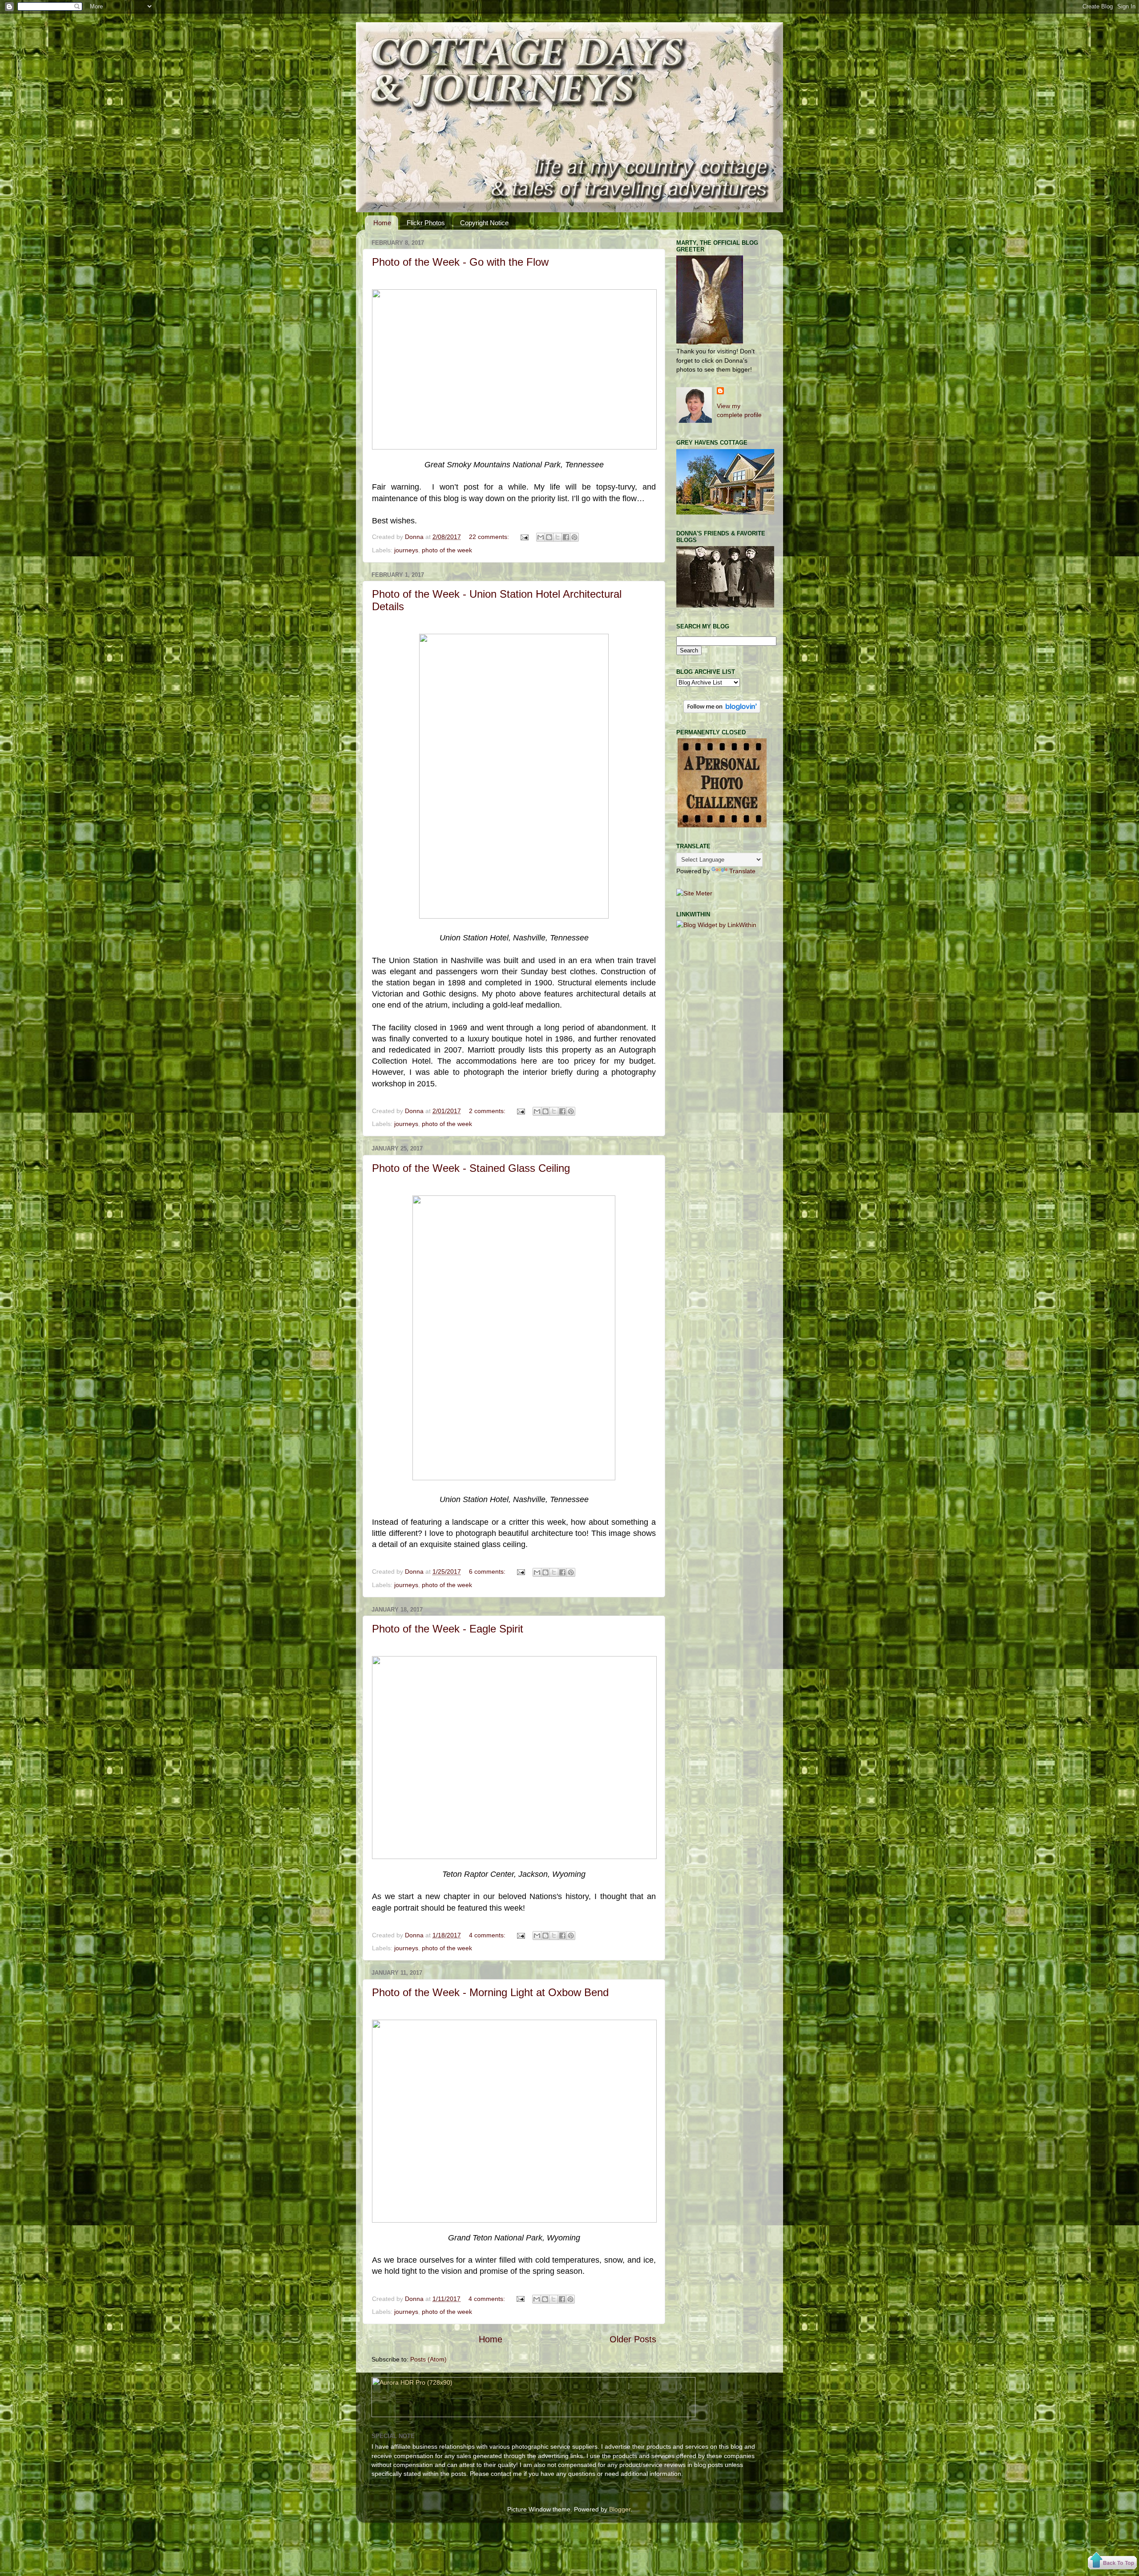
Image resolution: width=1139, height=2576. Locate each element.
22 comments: (490, 537)
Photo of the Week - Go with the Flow (460, 262)
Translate (742, 871)
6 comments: (488, 1572)
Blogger (620, 2509)
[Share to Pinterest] (574, 537)
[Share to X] (557, 537)
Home (382, 223)
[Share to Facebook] (566, 537)
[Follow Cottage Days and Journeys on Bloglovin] (722, 711)
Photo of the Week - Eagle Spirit (448, 1629)
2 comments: (488, 1111)
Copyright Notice (484, 223)
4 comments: (488, 1935)
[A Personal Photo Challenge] (722, 825)
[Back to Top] (1112, 2562)
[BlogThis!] (549, 537)
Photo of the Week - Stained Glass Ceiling (471, 1168)
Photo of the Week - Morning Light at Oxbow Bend (490, 1992)
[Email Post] (524, 537)
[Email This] (541, 537)
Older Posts (633, 2339)
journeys (406, 550)
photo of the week (447, 550)
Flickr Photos (426, 223)
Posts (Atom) (428, 2359)
